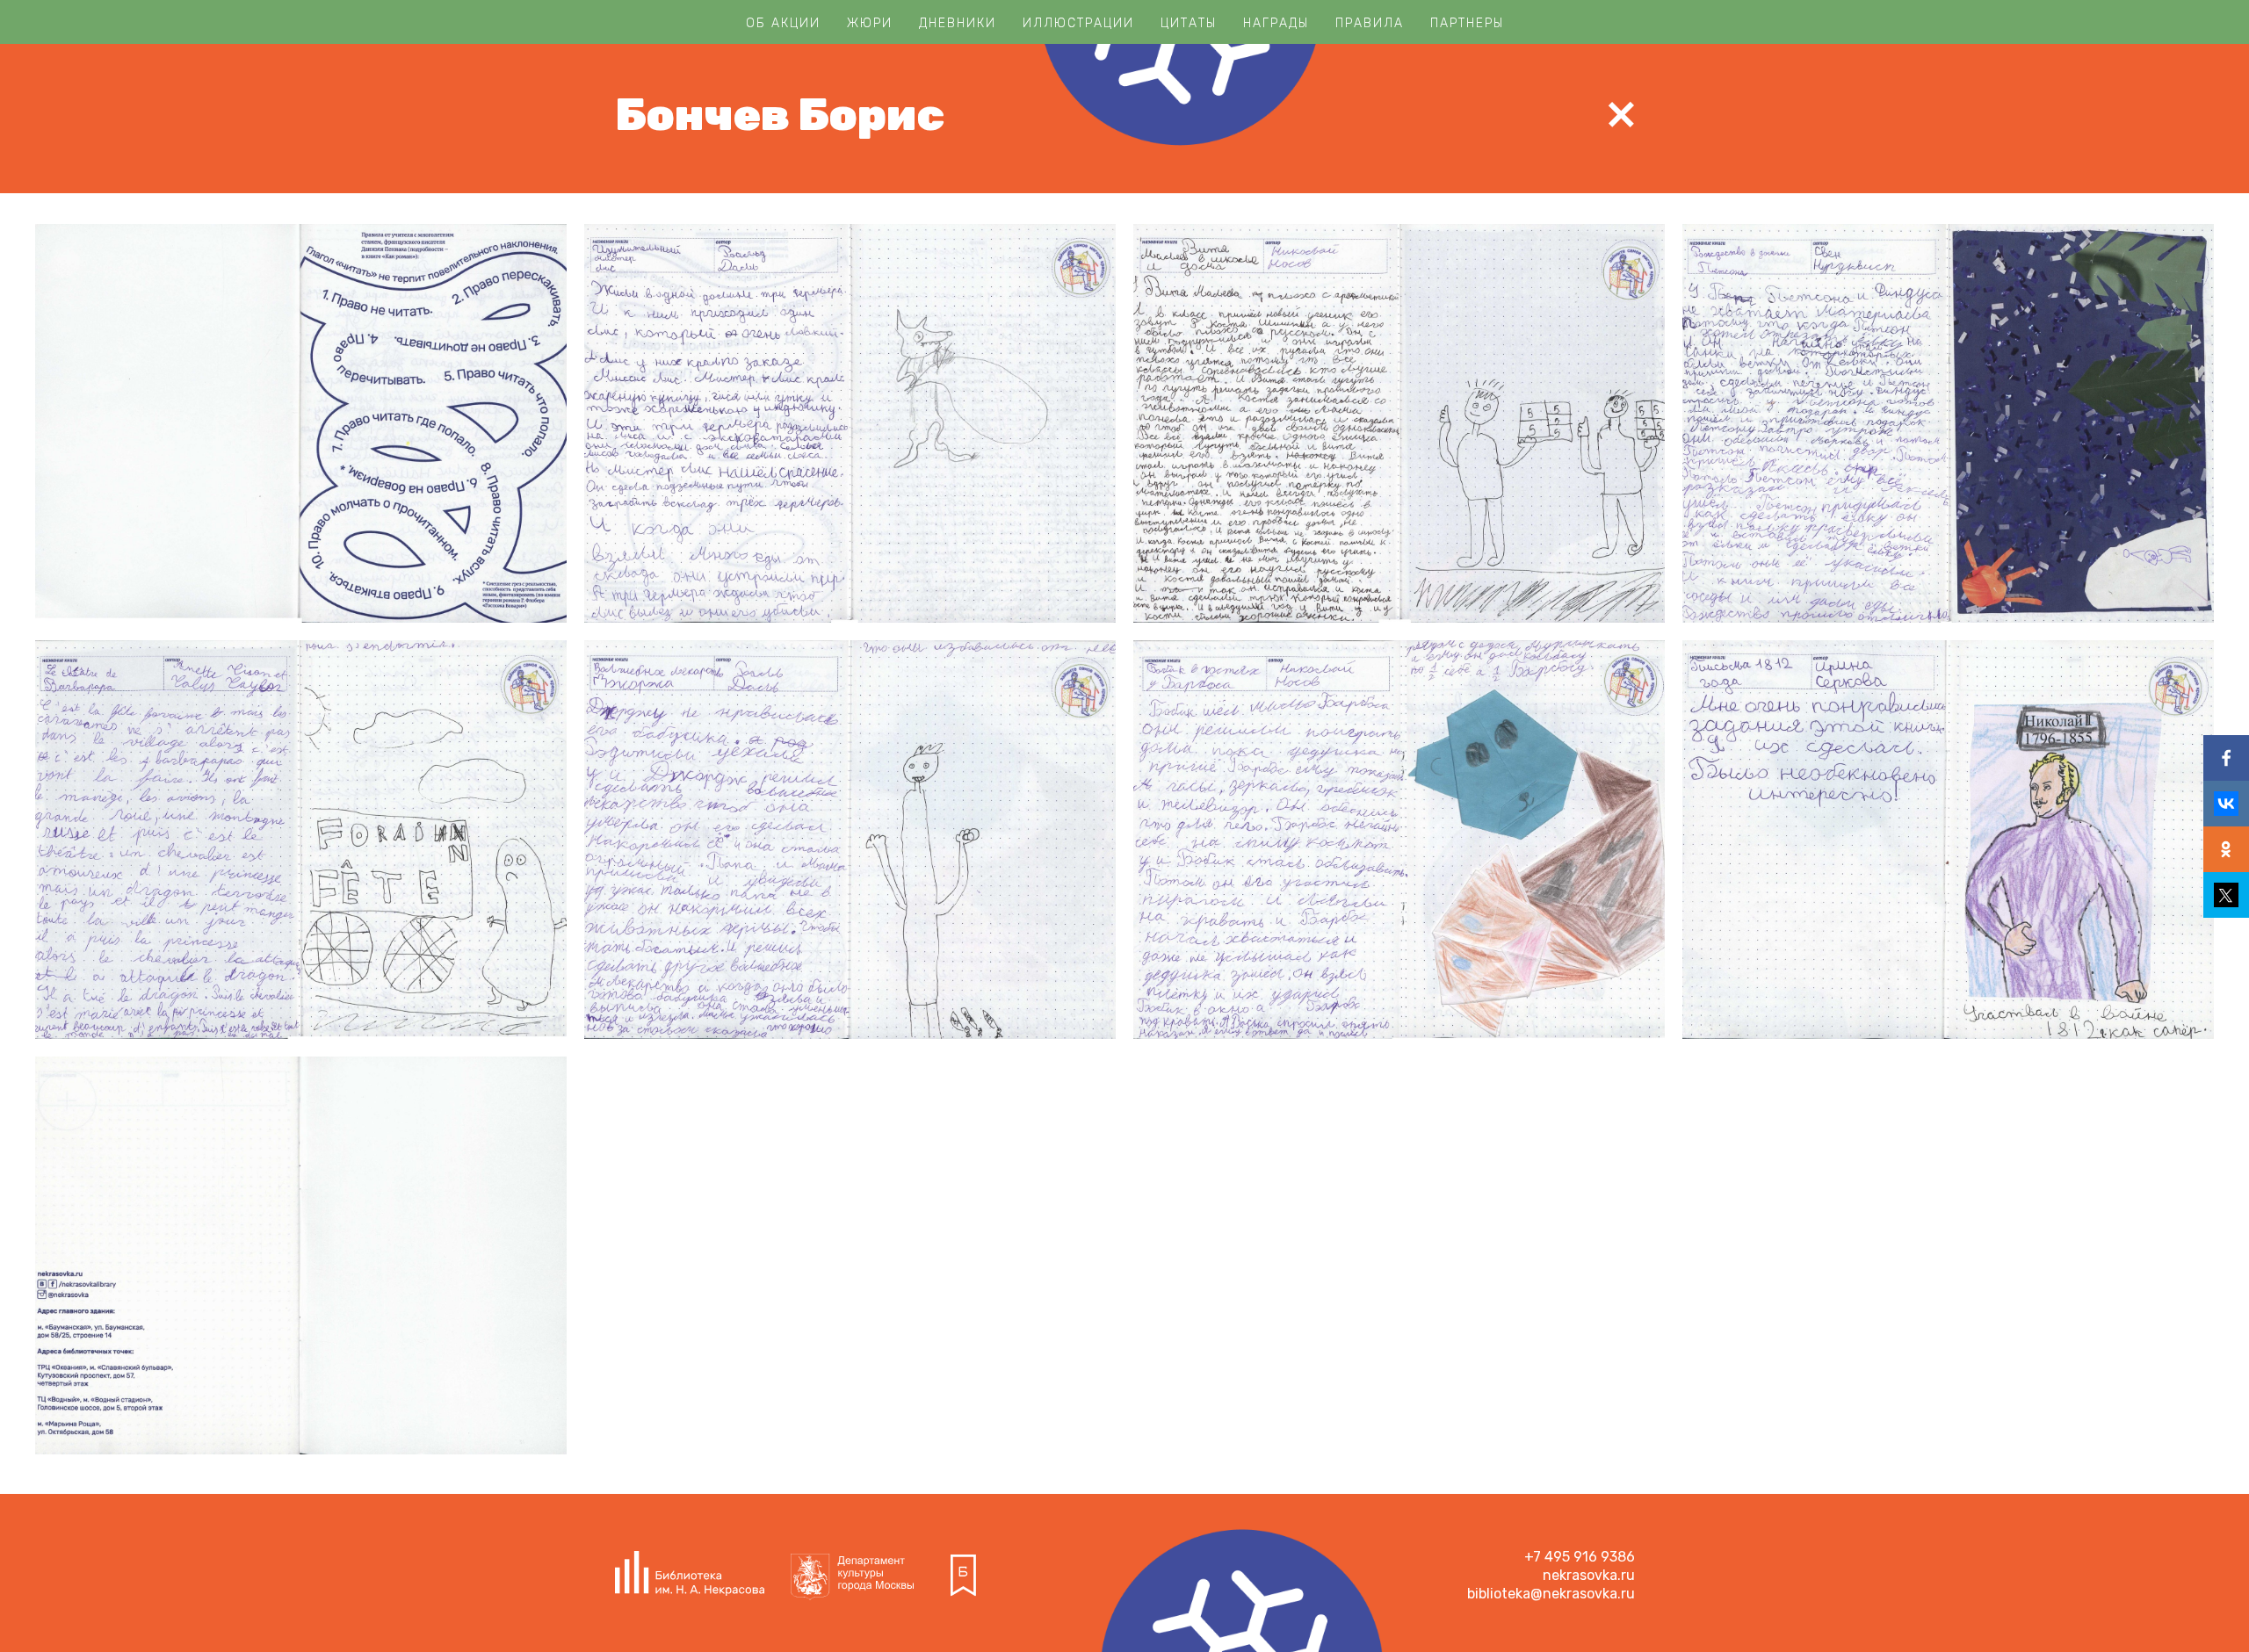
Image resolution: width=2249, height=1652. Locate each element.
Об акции (783, 23)
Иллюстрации (1078, 23)
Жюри (870, 23)
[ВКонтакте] (2226, 804)
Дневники (958, 23)
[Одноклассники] (2226, 849)
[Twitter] (2226, 895)
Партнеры (1467, 23)
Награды (1276, 23)
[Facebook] (2226, 758)
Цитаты (1189, 23)
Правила (1370, 23)
